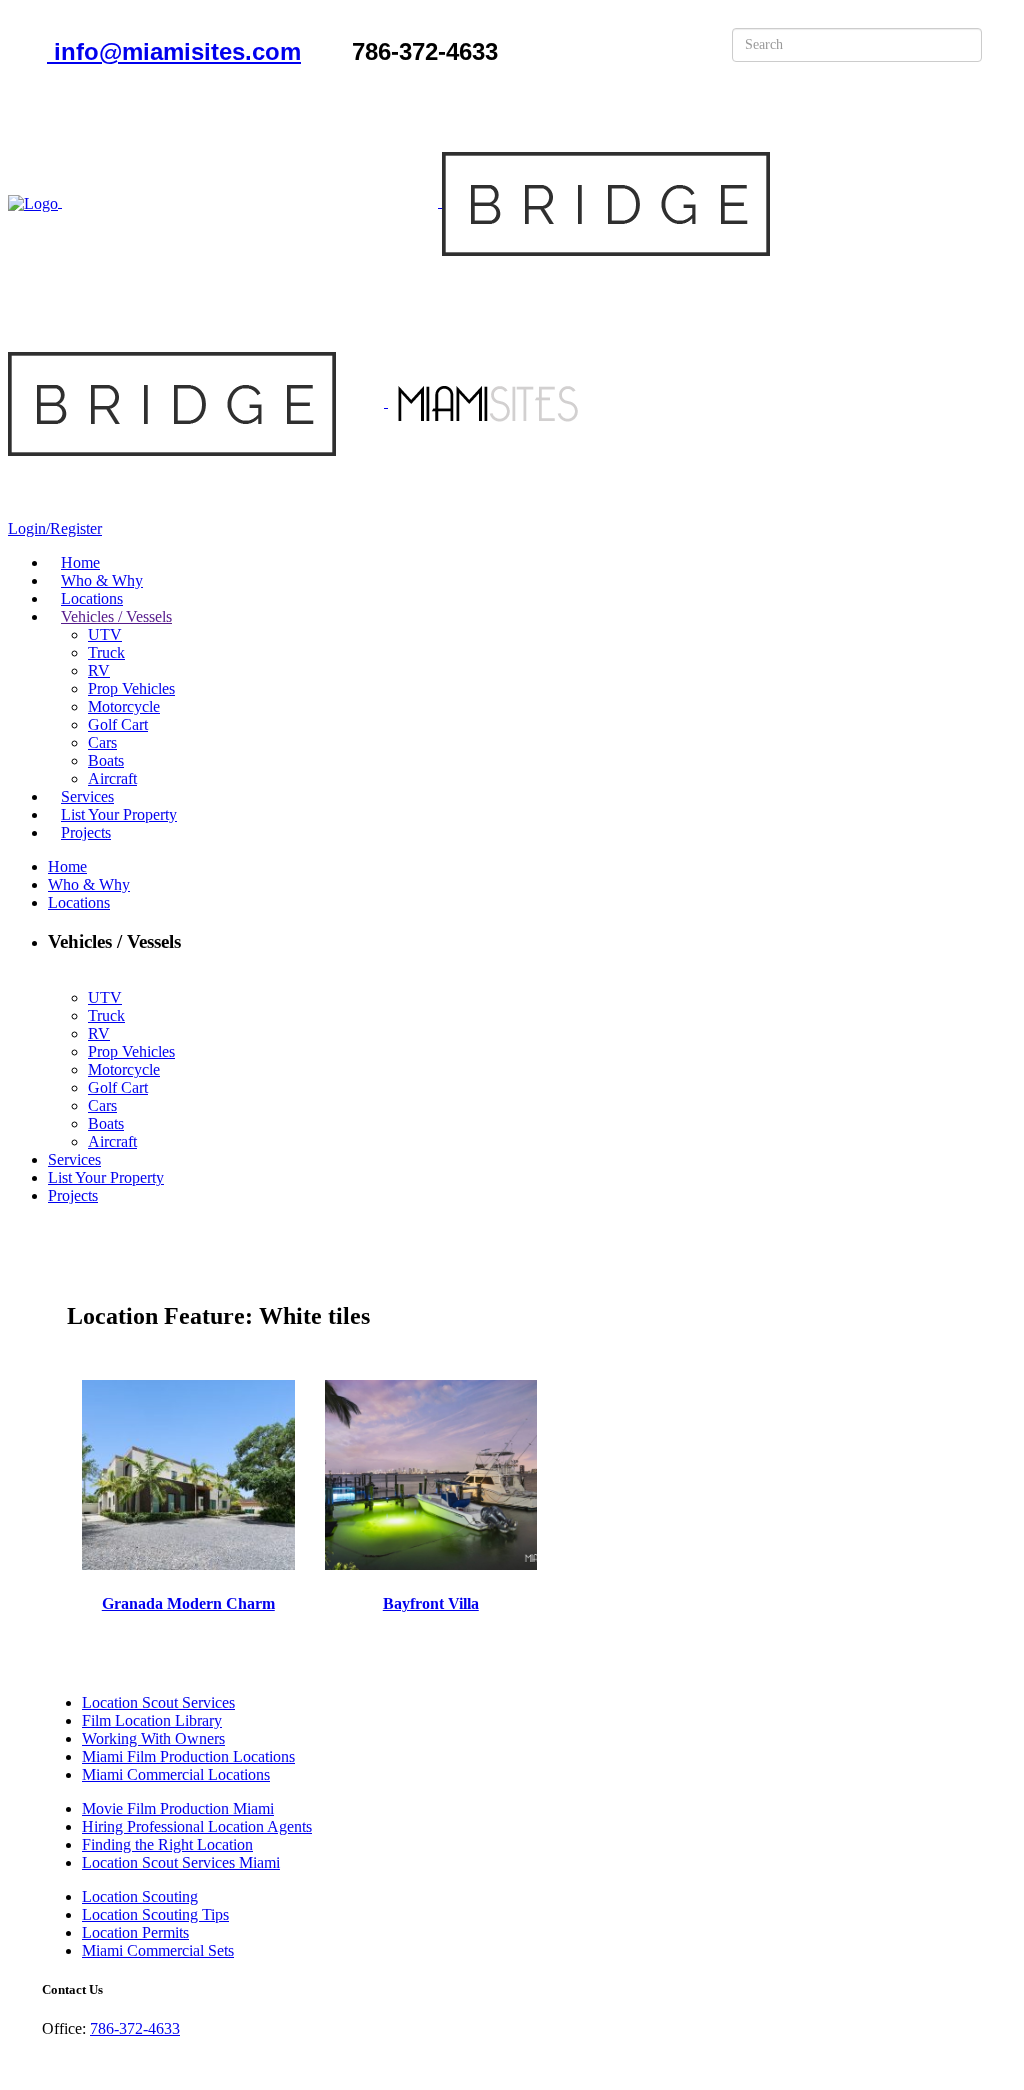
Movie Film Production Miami (178, 1808)
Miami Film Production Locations (188, 1756)
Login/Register (55, 528)
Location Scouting (140, 1896)
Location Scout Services (158, 1702)
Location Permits (135, 1932)
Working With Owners (153, 1738)
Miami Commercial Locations (176, 1774)
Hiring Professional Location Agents (197, 1826)
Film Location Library (152, 1720)
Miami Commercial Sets (158, 1950)
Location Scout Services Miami (181, 1862)
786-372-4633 (135, 2028)
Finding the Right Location (167, 1844)
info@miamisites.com (174, 51)
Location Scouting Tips (155, 1914)
